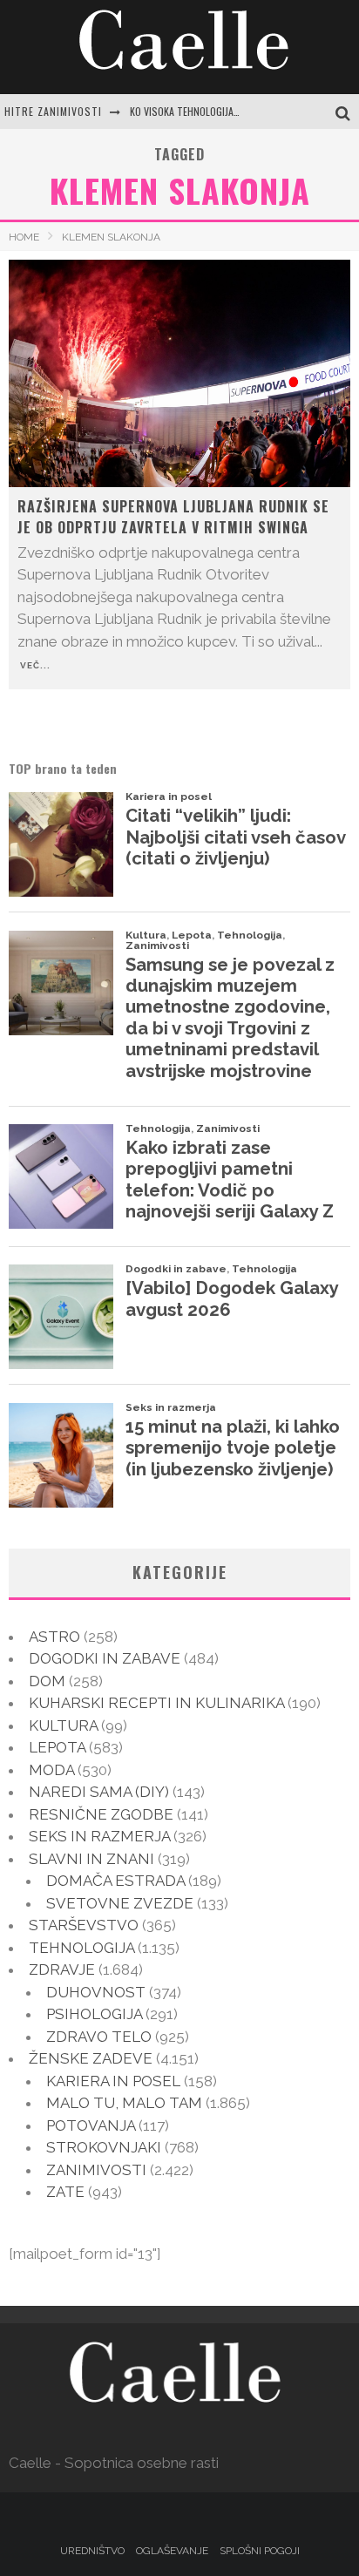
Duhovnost (96, 1992)
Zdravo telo (99, 2037)
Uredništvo (92, 2551)
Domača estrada (115, 1881)
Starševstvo (84, 1925)
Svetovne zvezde (120, 1903)
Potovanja (91, 2125)
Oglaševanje (172, 2551)
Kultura (63, 1725)
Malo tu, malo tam (124, 2103)
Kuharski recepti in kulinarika (156, 1703)
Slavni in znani (91, 1859)
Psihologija (94, 2014)
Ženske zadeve (91, 2058)
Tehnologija (81, 1948)
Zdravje (62, 1969)
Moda (51, 1770)
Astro (54, 1637)
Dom (47, 1681)
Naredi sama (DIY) (99, 1792)
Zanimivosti (96, 2170)
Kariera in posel (113, 2081)
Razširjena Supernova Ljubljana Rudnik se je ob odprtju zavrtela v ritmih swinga (173, 517)
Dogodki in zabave (105, 1658)
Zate (65, 2192)
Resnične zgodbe (101, 1814)
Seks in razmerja (99, 1836)
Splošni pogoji (260, 2551)
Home (24, 237)
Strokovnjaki (104, 2147)
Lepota (57, 1747)
